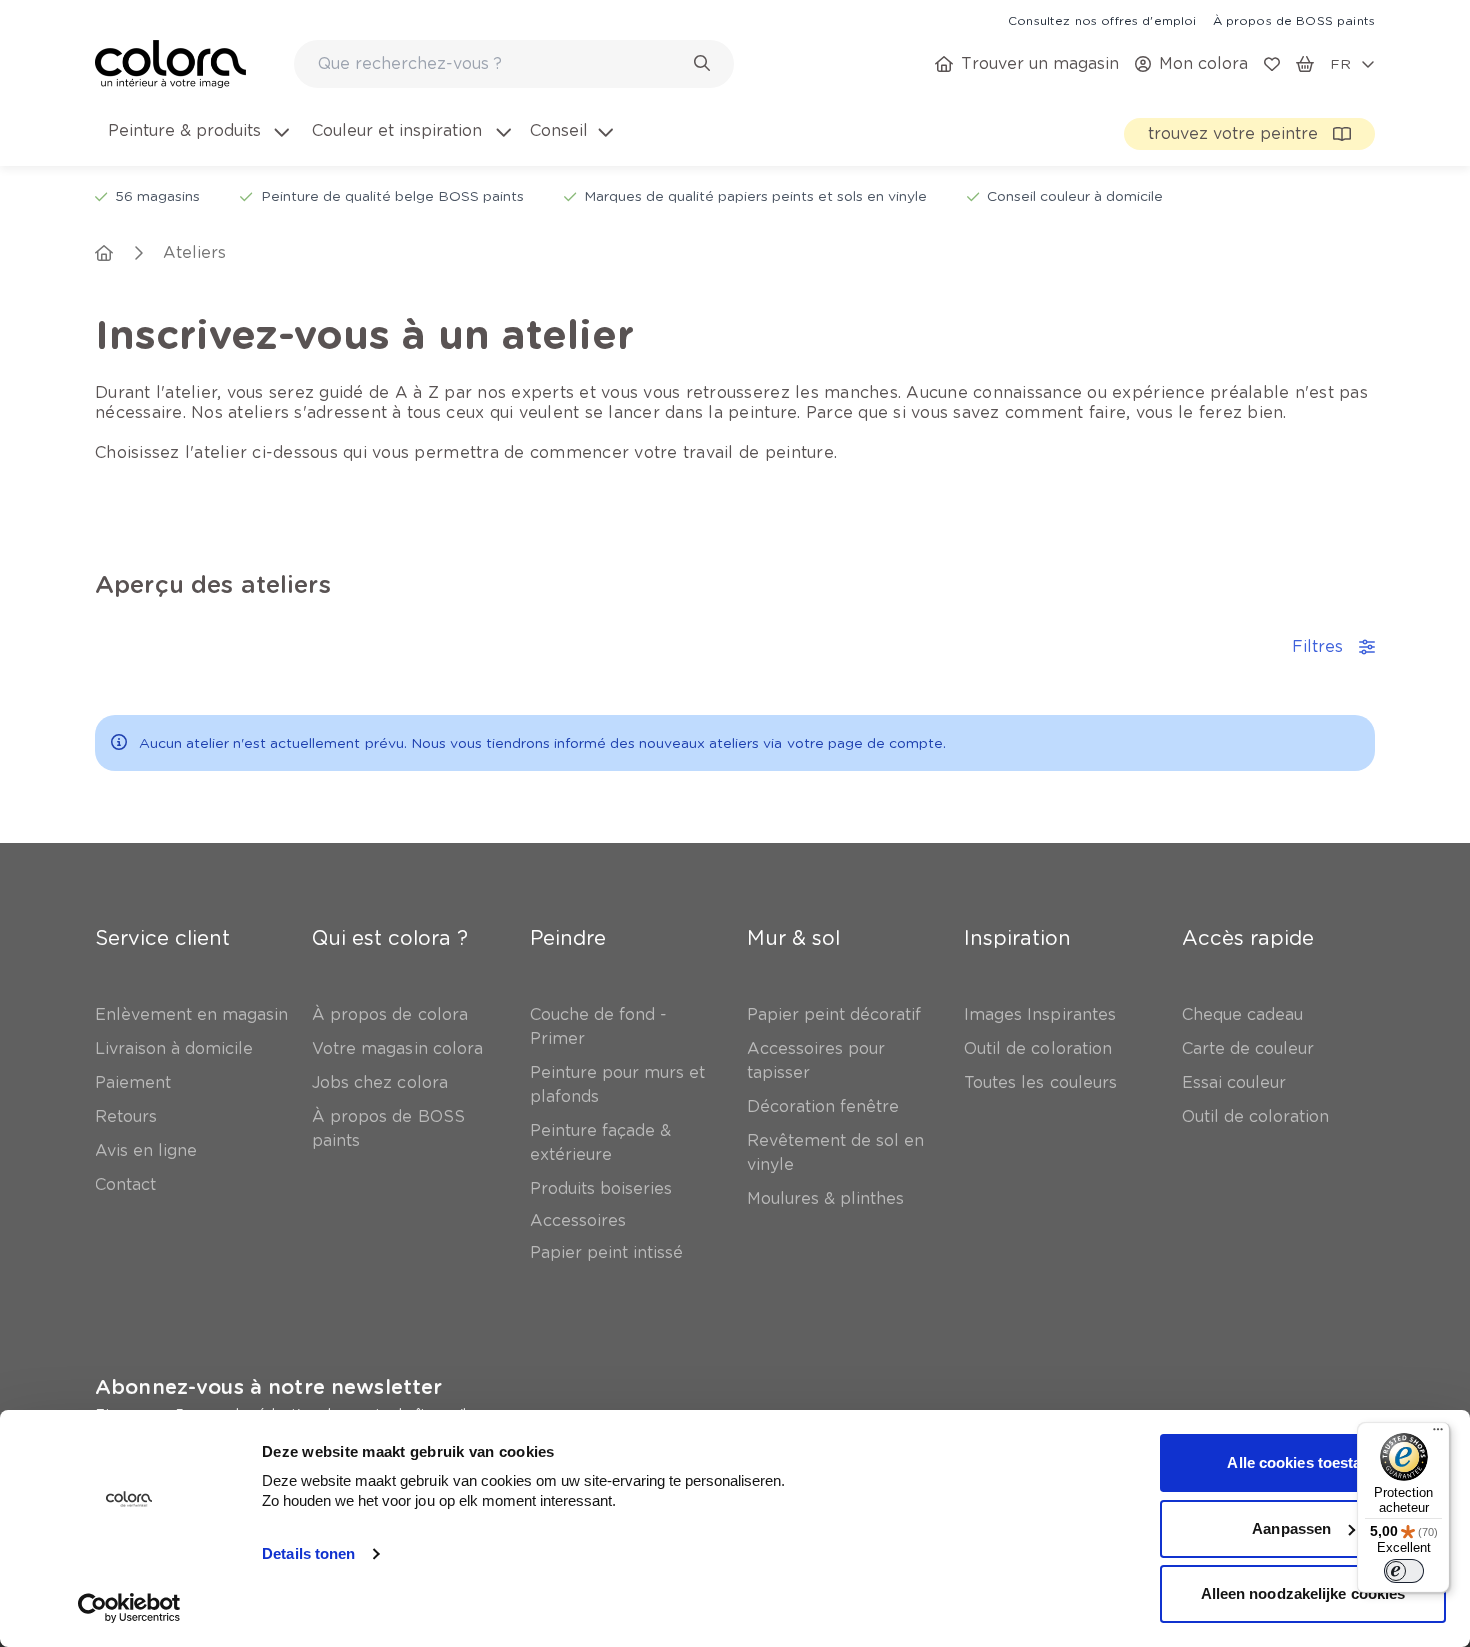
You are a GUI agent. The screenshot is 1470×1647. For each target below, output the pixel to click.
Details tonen (308, 1553)
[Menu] (1438, 1434)
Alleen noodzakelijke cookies (1303, 1593)
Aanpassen (1291, 1528)
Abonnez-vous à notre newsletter (268, 1387)
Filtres (1317, 646)
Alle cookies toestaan (1302, 1462)
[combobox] (514, 64)
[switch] (1404, 1571)
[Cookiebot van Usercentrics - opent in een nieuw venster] (129, 1608)
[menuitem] (197, 143)
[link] (1102, 20)
